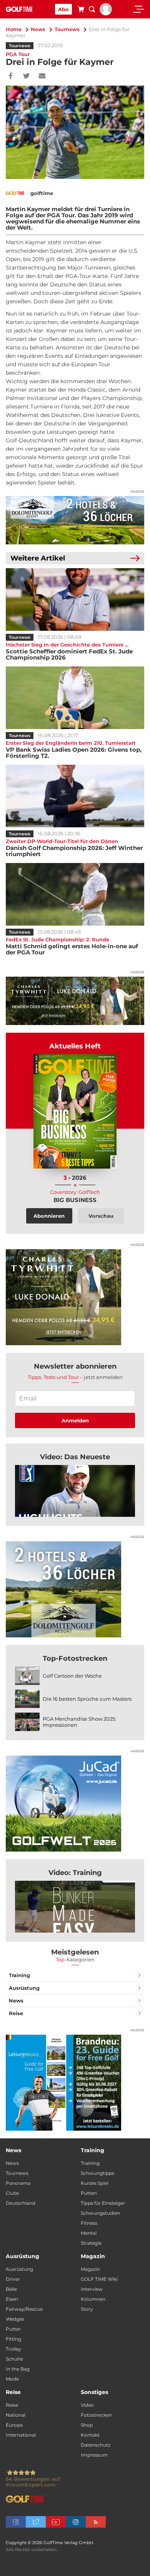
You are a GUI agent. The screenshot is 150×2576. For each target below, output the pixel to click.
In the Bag (18, 2369)
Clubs (12, 2193)
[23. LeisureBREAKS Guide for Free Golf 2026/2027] (75, 2083)
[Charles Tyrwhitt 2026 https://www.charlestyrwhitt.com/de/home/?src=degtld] (75, 1001)
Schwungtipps (97, 2173)
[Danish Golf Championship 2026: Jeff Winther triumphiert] (75, 796)
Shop (87, 2425)
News (38, 29)
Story (87, 2309)
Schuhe (14, 2359)
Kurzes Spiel (95, 2183)
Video (87, 2405)
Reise (16, 2013)
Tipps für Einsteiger (103, 2203)
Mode (12, 2379)
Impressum (94, 2455)
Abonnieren (49, 1216)
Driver (13, 2279)
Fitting (13, 2339)
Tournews (67, 29)
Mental (89, 2233)
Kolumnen (93, 2299)
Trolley (13, 2349)
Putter (13, 2329)
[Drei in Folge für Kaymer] (75, 1491)
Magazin (90, 2269)
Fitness (89, 2223)
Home (14, 29)
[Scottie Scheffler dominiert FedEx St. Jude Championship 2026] (75, 599)
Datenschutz (96, 2445)
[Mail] (42, 76)
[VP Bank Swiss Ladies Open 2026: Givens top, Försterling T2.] (75, 698)
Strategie (91, 2243)
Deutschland (21, 2203)
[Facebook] (11, 76)
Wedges (15, 2319)
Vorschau (101, 1216)
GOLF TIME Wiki (99, 2279)
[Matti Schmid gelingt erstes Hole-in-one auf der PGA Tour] (75, 894)
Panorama (18, 2183)
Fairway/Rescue (24, 2309)
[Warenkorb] (81, 10)
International (21, 2435)
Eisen (12, 2299)
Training (19, 1975)
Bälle (11, 2289)
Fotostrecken (96, 2415)
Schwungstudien (100, 2213)
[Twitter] (26, 76)
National (16, 2415)
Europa (14, 2425)
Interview (92, 2289)
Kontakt (90, 2435)
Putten (89, 2193)
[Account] (106, 13)
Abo (63, 9)
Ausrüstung (24, 1988)
